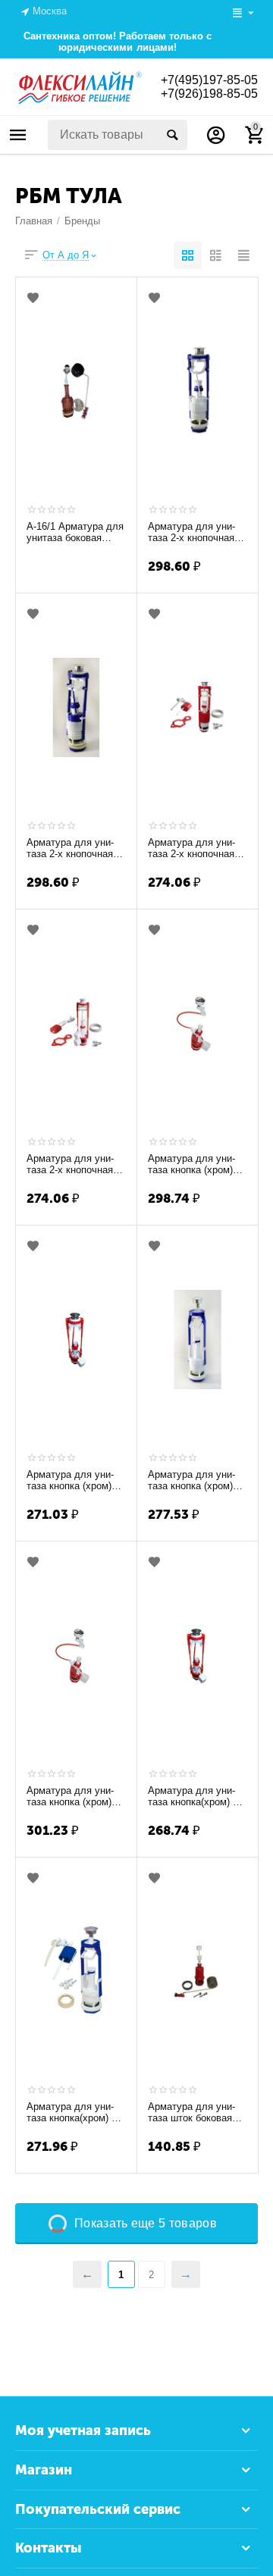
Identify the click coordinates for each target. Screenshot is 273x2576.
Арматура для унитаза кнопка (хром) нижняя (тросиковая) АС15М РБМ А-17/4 (74, 1797)
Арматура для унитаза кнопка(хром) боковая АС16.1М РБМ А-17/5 (197, 1797)
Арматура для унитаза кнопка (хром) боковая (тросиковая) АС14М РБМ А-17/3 (196, 1165)
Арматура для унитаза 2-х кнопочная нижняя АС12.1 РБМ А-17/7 (74, 1165)
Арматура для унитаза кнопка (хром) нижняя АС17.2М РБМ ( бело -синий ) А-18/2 (194, 1481)
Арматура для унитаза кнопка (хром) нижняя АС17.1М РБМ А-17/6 (70, 1481)
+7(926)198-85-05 (209, 94)
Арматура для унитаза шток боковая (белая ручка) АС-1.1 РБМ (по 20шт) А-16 (196, 2113)
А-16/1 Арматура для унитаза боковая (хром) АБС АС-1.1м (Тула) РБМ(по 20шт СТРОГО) (75, 533)
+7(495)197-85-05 (209, 80)
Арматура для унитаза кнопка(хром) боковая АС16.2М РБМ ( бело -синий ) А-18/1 (76, 2113)
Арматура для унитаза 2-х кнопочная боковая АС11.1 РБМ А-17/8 (196, 849)
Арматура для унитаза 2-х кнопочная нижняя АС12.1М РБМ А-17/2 (70, 849)
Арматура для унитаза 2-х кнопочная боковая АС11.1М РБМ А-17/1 (191, 533)
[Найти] (172, 135)
